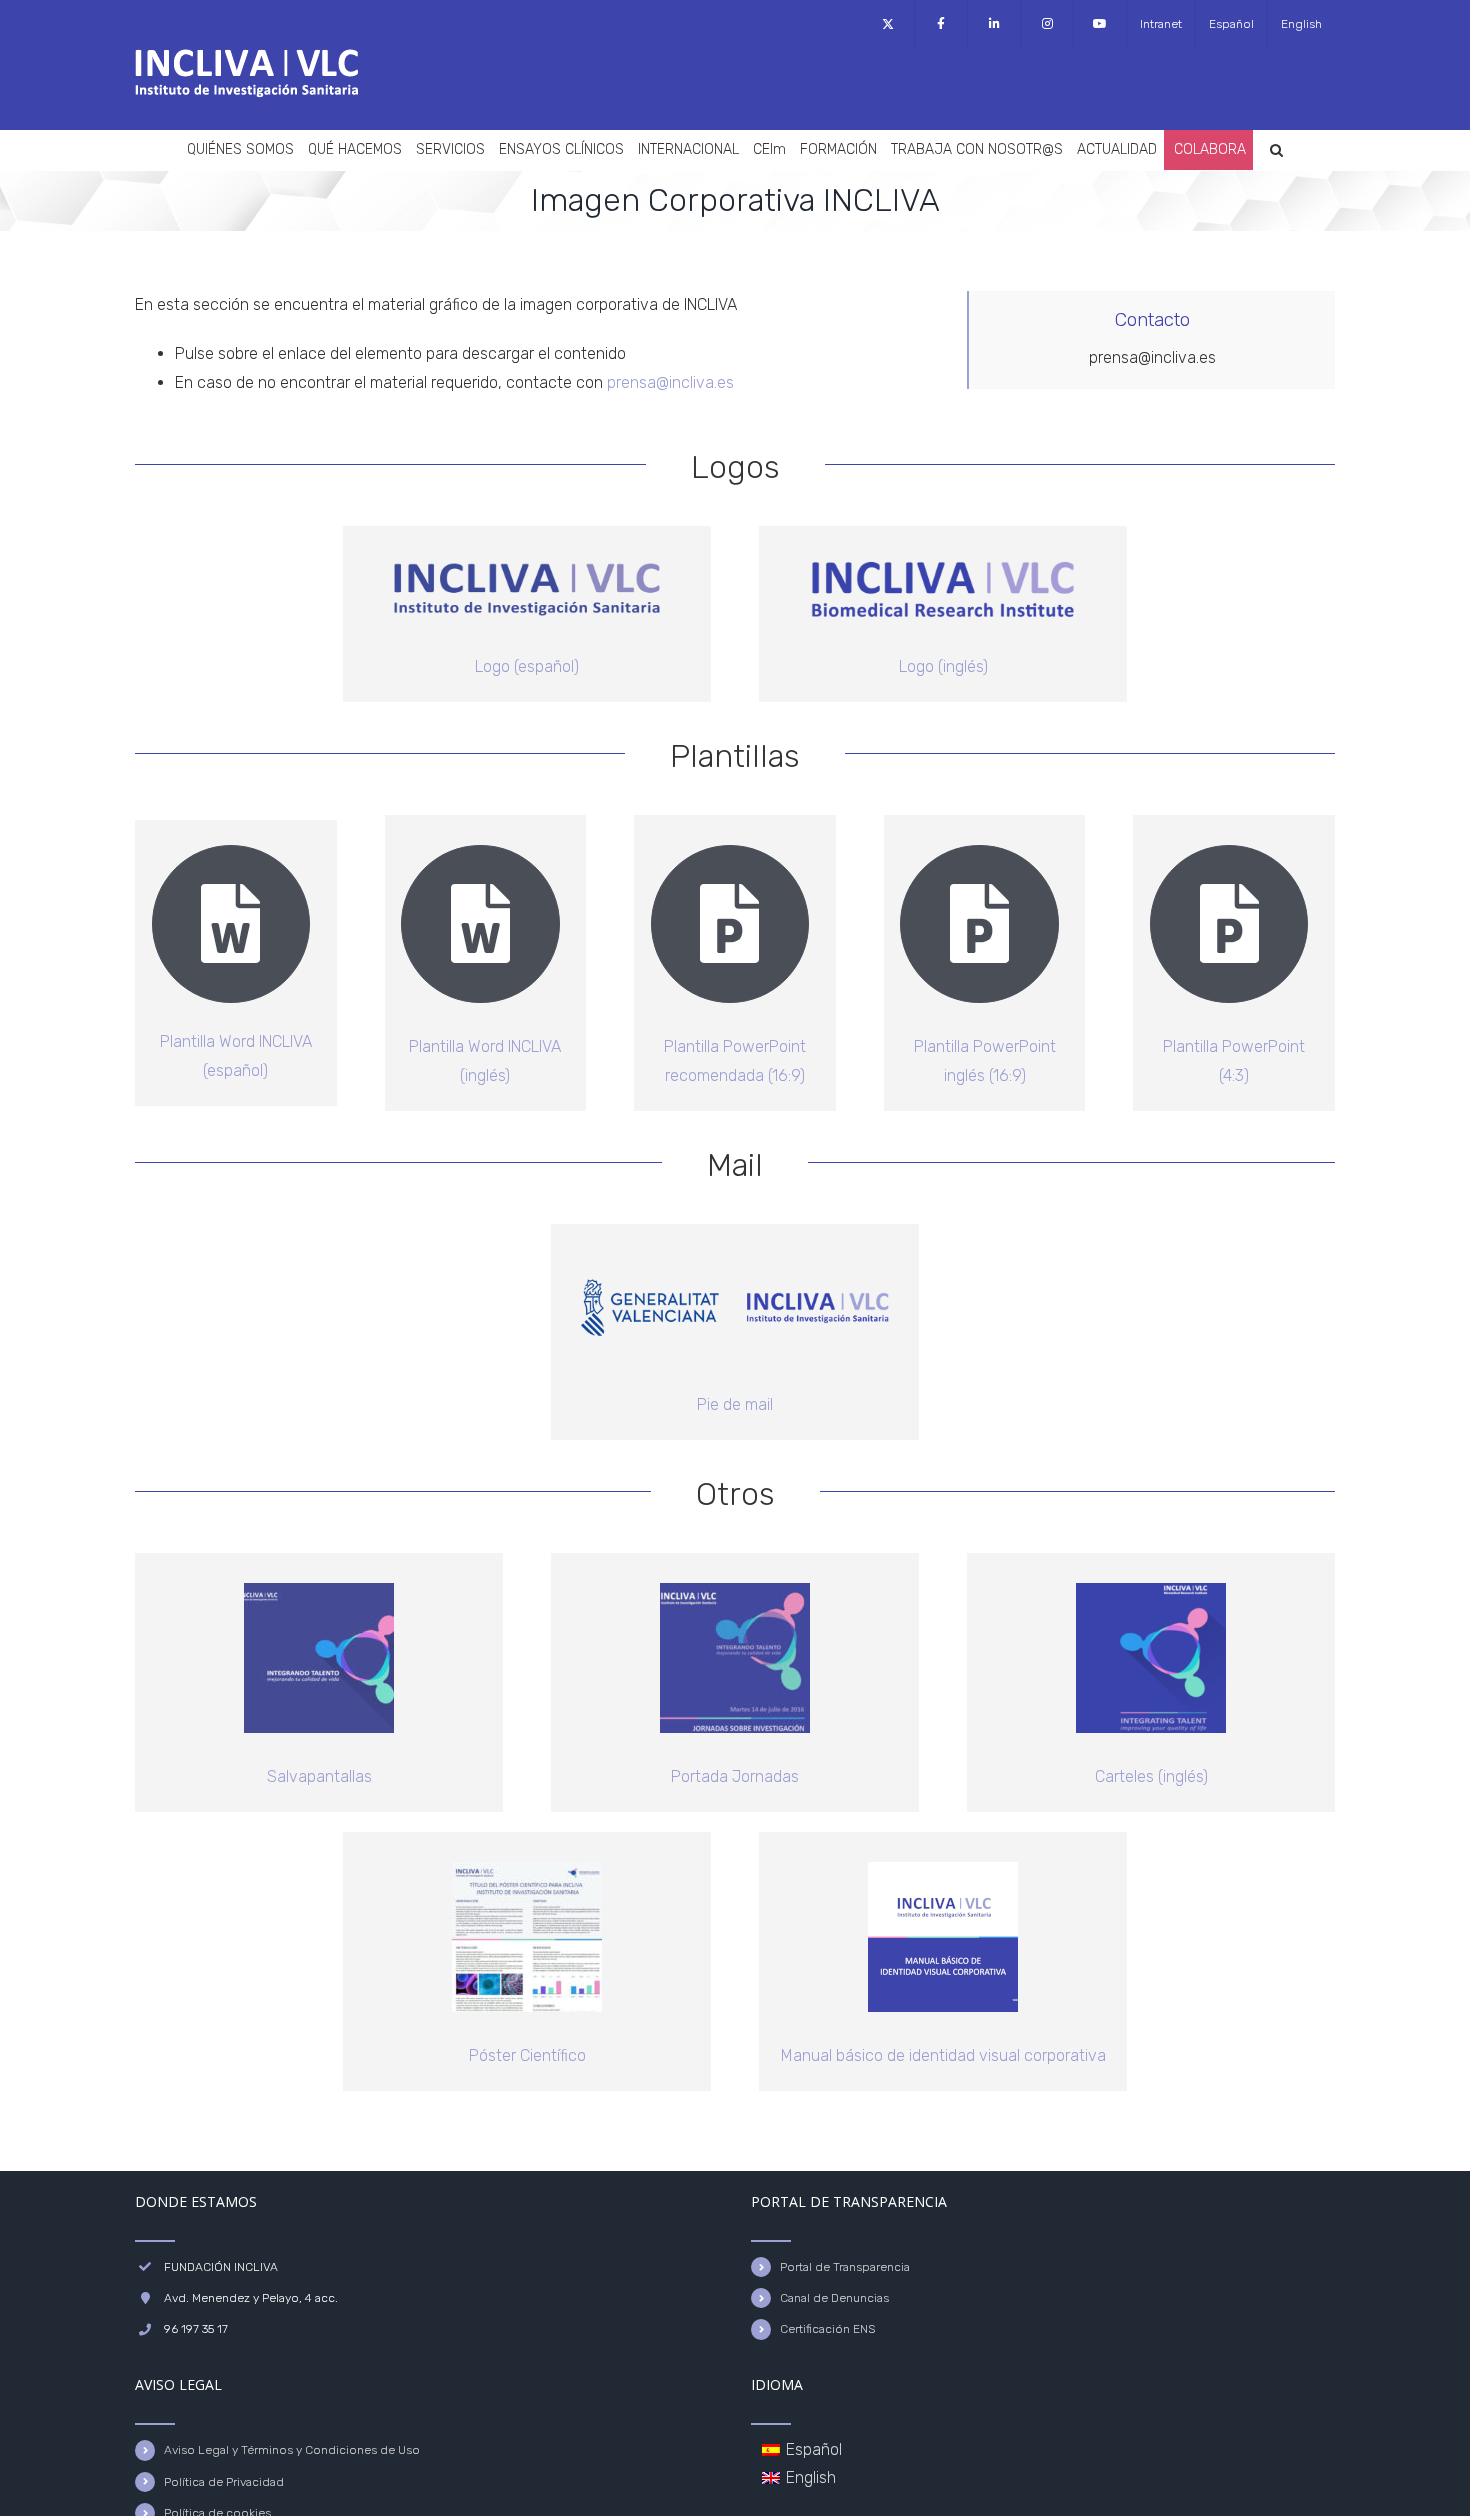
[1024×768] (319, 1590)
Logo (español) (527, 666)
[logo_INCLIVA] (527, 533)
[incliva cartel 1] (1151, 1590)
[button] (1276, 150)
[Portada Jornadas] (735, 1590)
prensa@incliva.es (670, 382)
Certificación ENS (827, 2329)
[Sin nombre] (943, 1869)
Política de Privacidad (224, 2482)
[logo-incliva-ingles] (943, 533)
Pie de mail (735, 1404)
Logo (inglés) (943, 666)
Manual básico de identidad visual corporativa (943, 2055)
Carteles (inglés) (1151, 1776)
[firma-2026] (735, 1261)
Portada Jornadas (735, 1776)
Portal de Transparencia (845, 2267)
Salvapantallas (319, 1776)
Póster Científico (527, 2055)
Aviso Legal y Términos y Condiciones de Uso (292, 2450)
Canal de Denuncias (834, 2298)
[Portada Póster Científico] (527, 1869)
